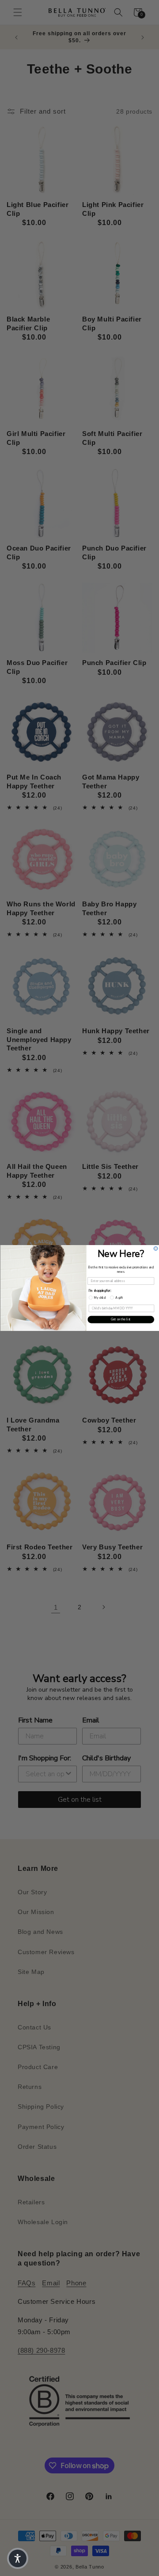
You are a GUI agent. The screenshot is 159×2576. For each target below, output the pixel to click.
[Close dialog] (156, 1248)
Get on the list (121, 1319)
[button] (18, 2558)
